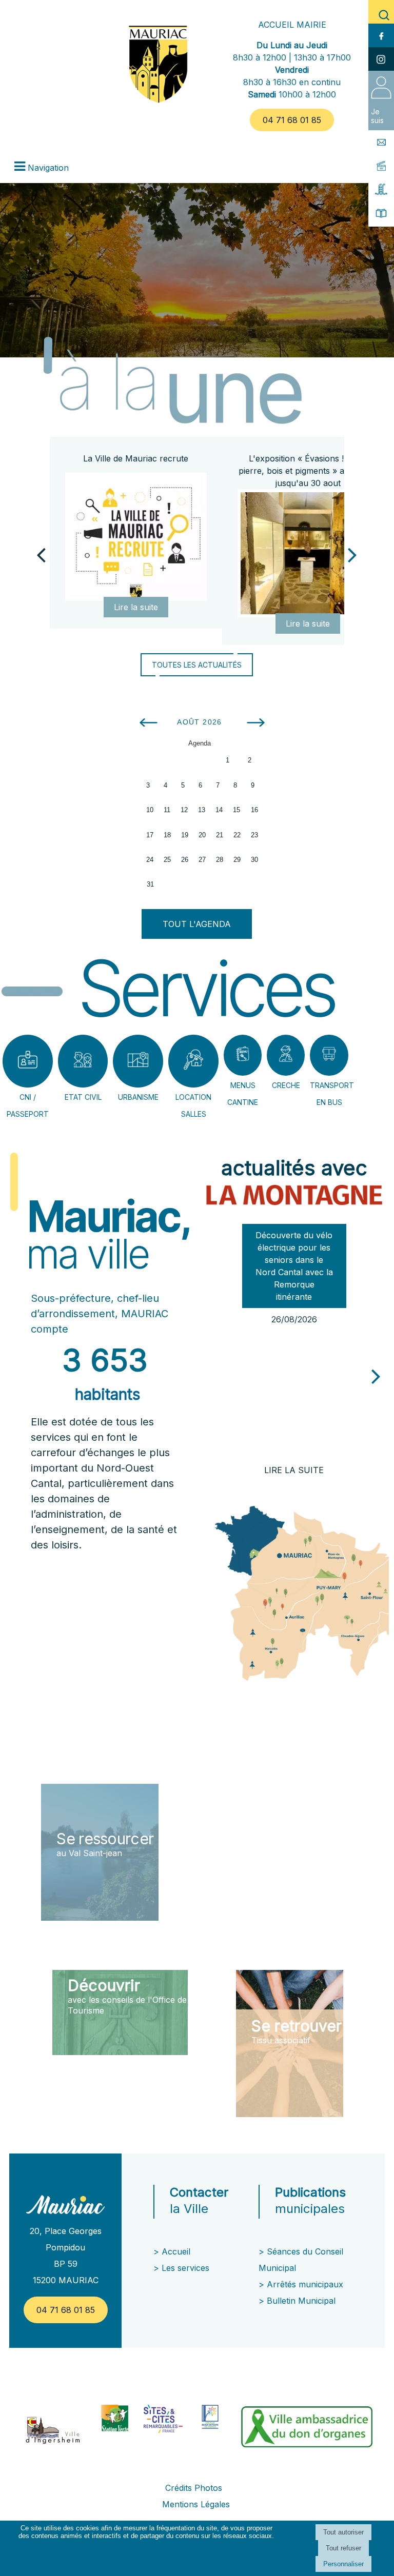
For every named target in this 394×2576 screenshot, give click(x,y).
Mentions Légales (196, 2504)
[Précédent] (41, 554)
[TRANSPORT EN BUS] (329, 1055)
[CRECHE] (286, 1055)
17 (150, 835)
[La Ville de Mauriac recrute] (136, 537)
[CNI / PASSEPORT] (28, 1061)
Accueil (176, 2251)
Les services (187, 2268)
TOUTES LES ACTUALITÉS (197, 665)
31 (150, 884)
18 (167, 835)
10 (150, 810)
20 (202, 835)
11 (167, 810)
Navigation (48, 168)
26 (185, 860)
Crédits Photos (194, 2488)
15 (237, 810)
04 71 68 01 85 (292, 120)
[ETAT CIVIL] (83, 1061)
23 (254, 835)
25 (167, 860)
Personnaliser (343, 2564)
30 (254, 860)
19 (185, 835)
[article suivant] (376, 1376)
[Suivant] (352, 554)
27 (202, 860)
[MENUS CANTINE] (243, 1055)
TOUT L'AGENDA (197, 924)
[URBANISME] (138, 1061)
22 (237, 835)
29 (237, 860)
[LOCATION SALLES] (193, 1061)
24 (150, 860)
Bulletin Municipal (301, 2301)
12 (184, 810)
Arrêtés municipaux (305, 2284)
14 (219, 810)
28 (220, 860)
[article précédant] (208, 1372)
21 (220, 835)
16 (254, 810)
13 (202, 810)
